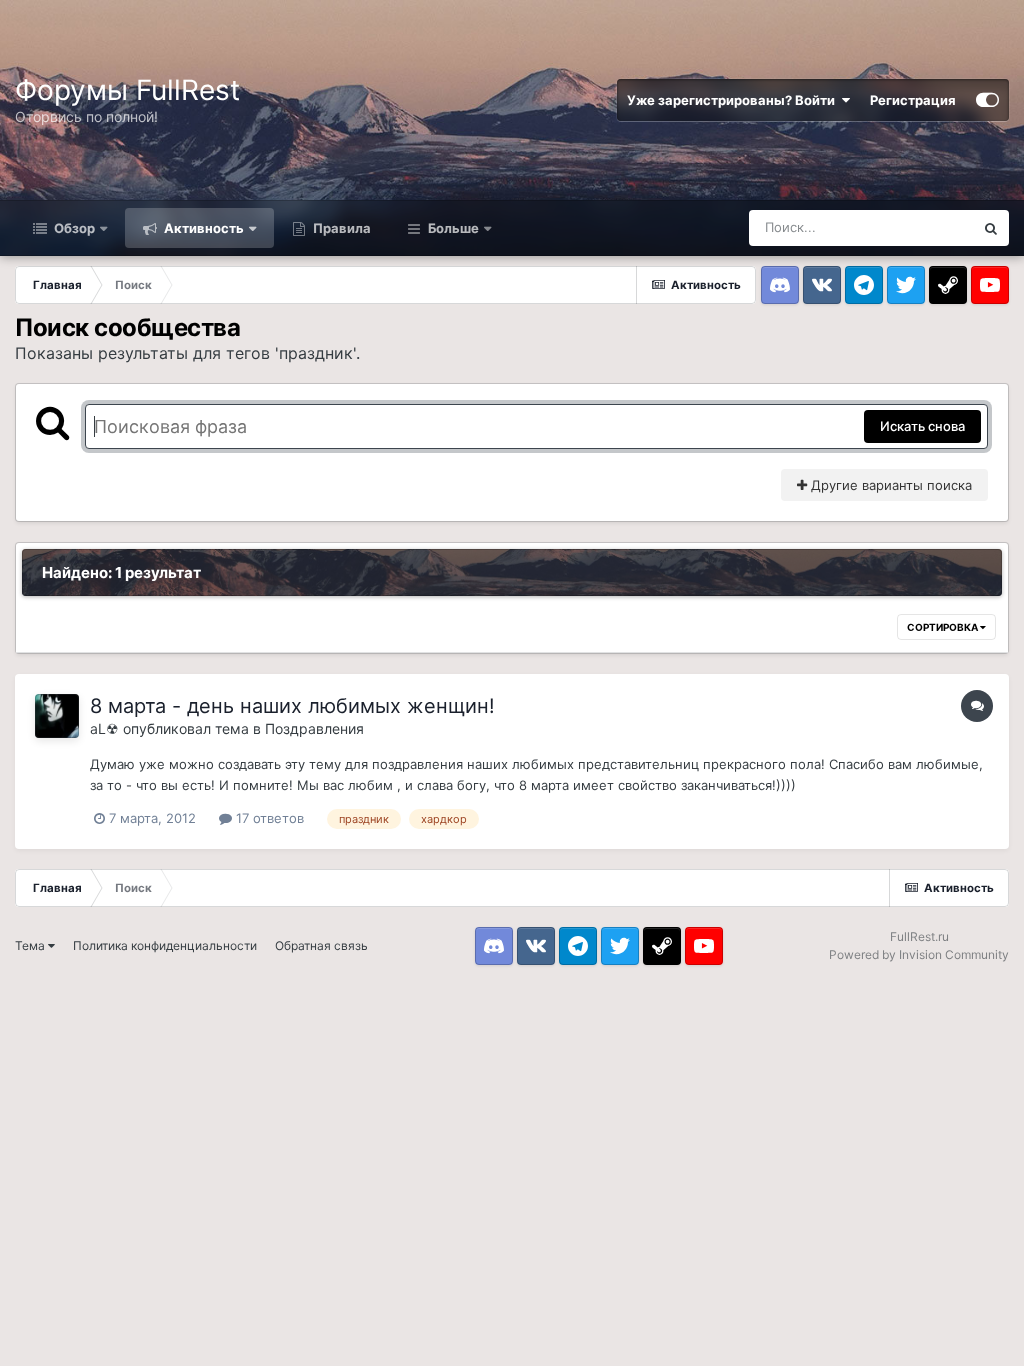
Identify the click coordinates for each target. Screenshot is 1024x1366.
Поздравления (314, 728)
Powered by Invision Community (919, 954)
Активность (202, 228)
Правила (340, 228)
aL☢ (104, 728)
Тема (31, 945)
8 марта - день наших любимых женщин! (292, 706)
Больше (453, 228)
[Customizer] (987, 100)
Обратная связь (321, 945)
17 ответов (268, 818)
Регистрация (913, 100)
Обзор (73, 228)
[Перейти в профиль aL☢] (57, 716)
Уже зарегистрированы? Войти (734, 100)
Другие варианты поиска (889, 485)
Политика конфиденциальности (165, 945)
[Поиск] (991, 228)
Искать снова (922, 426)
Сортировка (943, 627)
